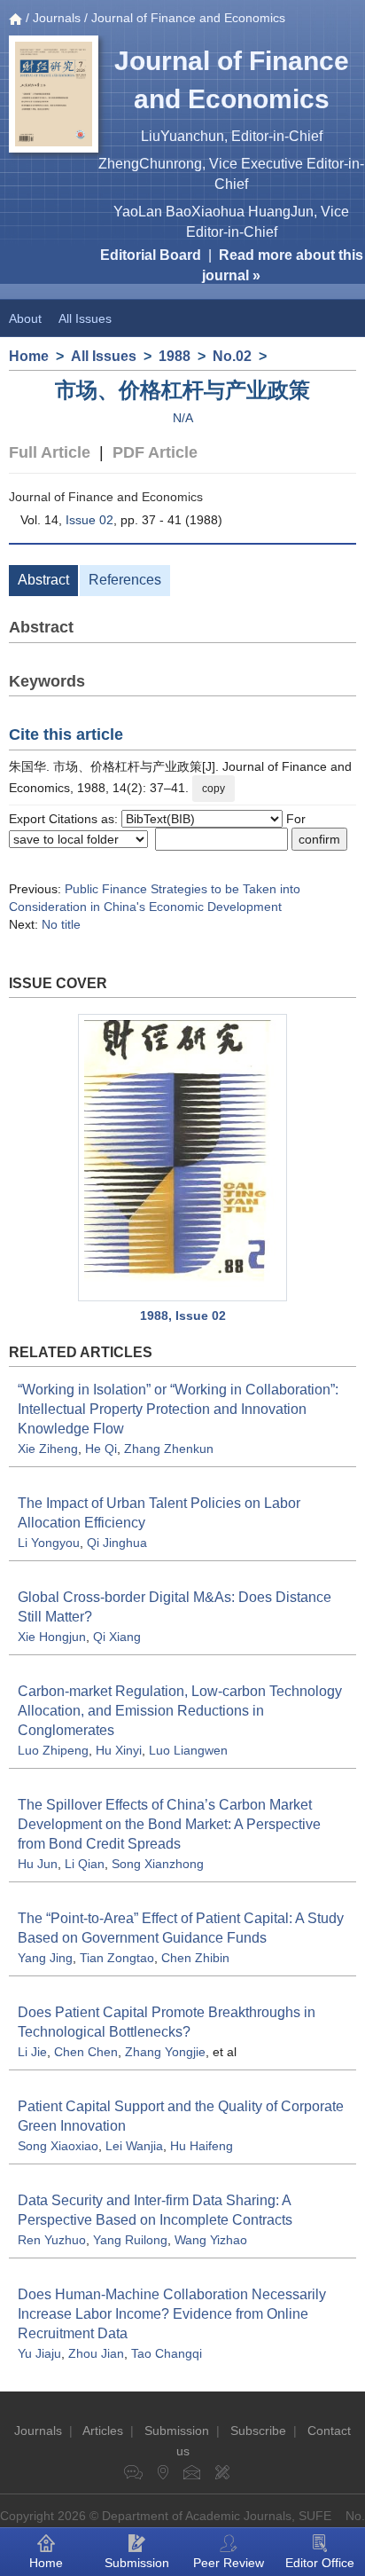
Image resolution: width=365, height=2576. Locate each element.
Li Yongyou (49, 1543)
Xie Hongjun (52, 1637)
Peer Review (229, 2563)
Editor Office (320, 2563)
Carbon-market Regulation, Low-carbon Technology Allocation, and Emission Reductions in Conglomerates (180, 1711)
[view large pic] (182, 1158)
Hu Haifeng (202, 2146)
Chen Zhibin (195, 1958)
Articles (103, 2431)
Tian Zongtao (117, 1958)
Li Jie (32, 2052)
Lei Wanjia (134, 2146)
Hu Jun (38, 1864)
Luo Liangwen (188, 1750)
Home (29, 356)
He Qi (101, 1449)
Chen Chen (86, 2052)
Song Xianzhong (158, 1864)
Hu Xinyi (119, 1750)
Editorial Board (151, 255)
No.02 (232, 356)
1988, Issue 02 (183, 1315)
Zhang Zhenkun (169, 1449)
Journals (57, 18)
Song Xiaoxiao (58, 2146)
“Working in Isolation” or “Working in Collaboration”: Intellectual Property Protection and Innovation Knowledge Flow (178, 1409)
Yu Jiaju (39, 2353)
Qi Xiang (117, 1637)
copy (214, 789)
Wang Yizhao (211, 2240)
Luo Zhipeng (53, 1750)
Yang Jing (45, 1958)
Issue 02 (89, 520)
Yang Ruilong (130, 2240)
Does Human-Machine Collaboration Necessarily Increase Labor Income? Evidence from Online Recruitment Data (172, 2314)
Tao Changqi (167, 2353)
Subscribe (258, 2431)
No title (61, 924)
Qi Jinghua (117, 1543)
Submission (177, 2431)
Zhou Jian (96, 2353)
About (25, 318)
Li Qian (85, 1864)
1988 (175, 356)
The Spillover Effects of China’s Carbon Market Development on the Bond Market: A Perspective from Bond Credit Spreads (169, 1824)
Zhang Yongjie (165, 2052)
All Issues (85, 318)
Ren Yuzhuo (52, 2240)
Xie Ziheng (48, 1449)
